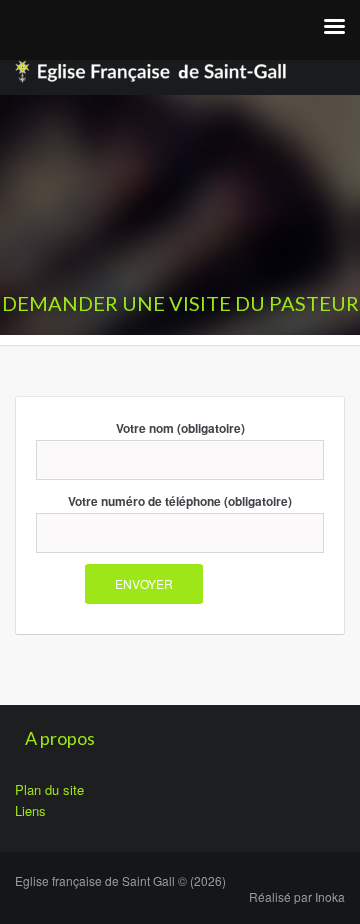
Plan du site (49, 789)
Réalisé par (297, 896)
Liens (30, 810)
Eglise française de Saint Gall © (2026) (120, 880)
